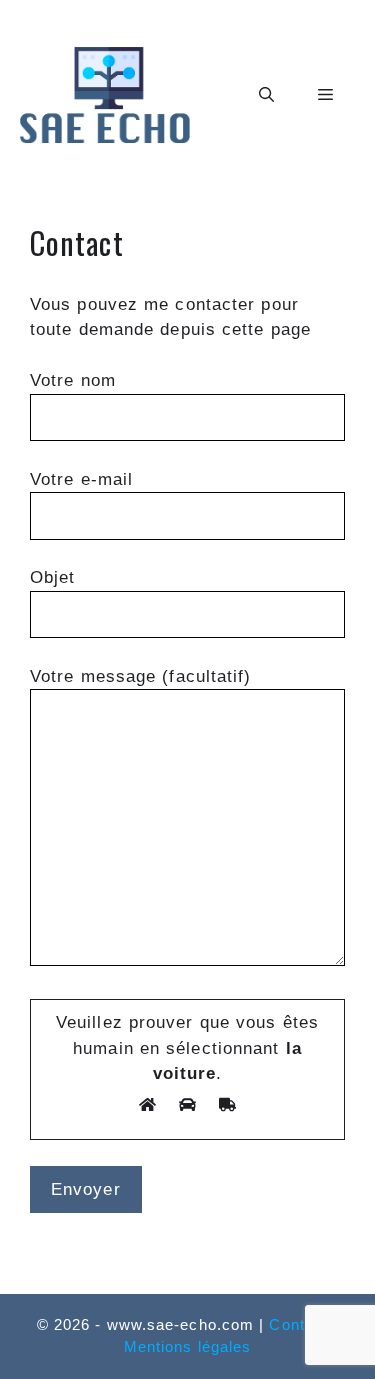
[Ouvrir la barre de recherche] (266, 95)
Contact (298, 1324)
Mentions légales (188, 1346)
